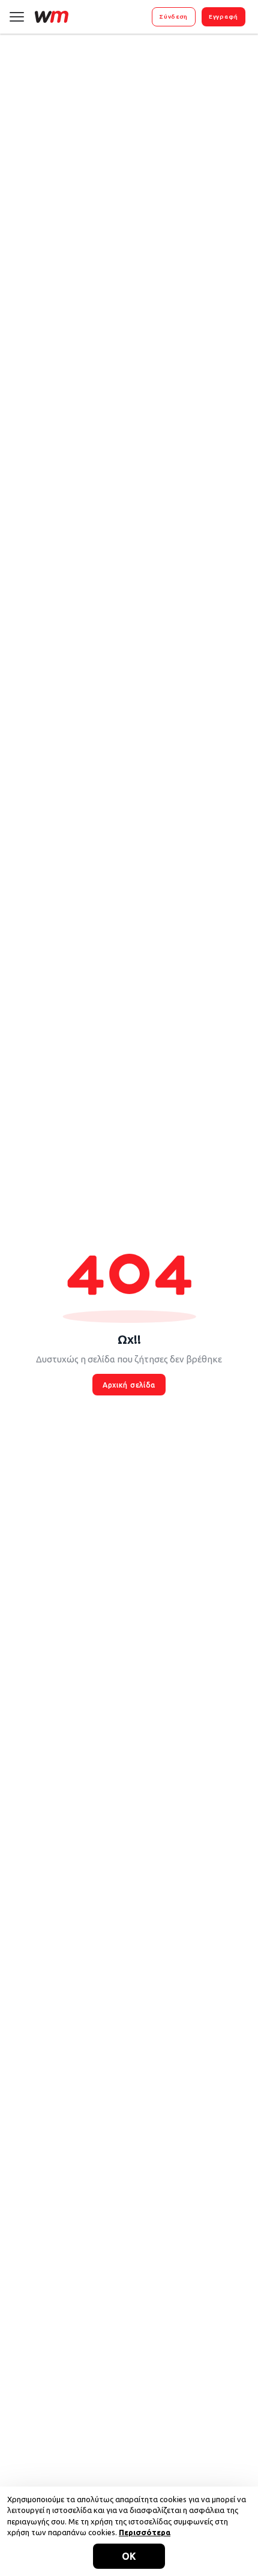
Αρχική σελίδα (129, 1385)
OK (129, 2556)
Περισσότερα (145, 2532)
